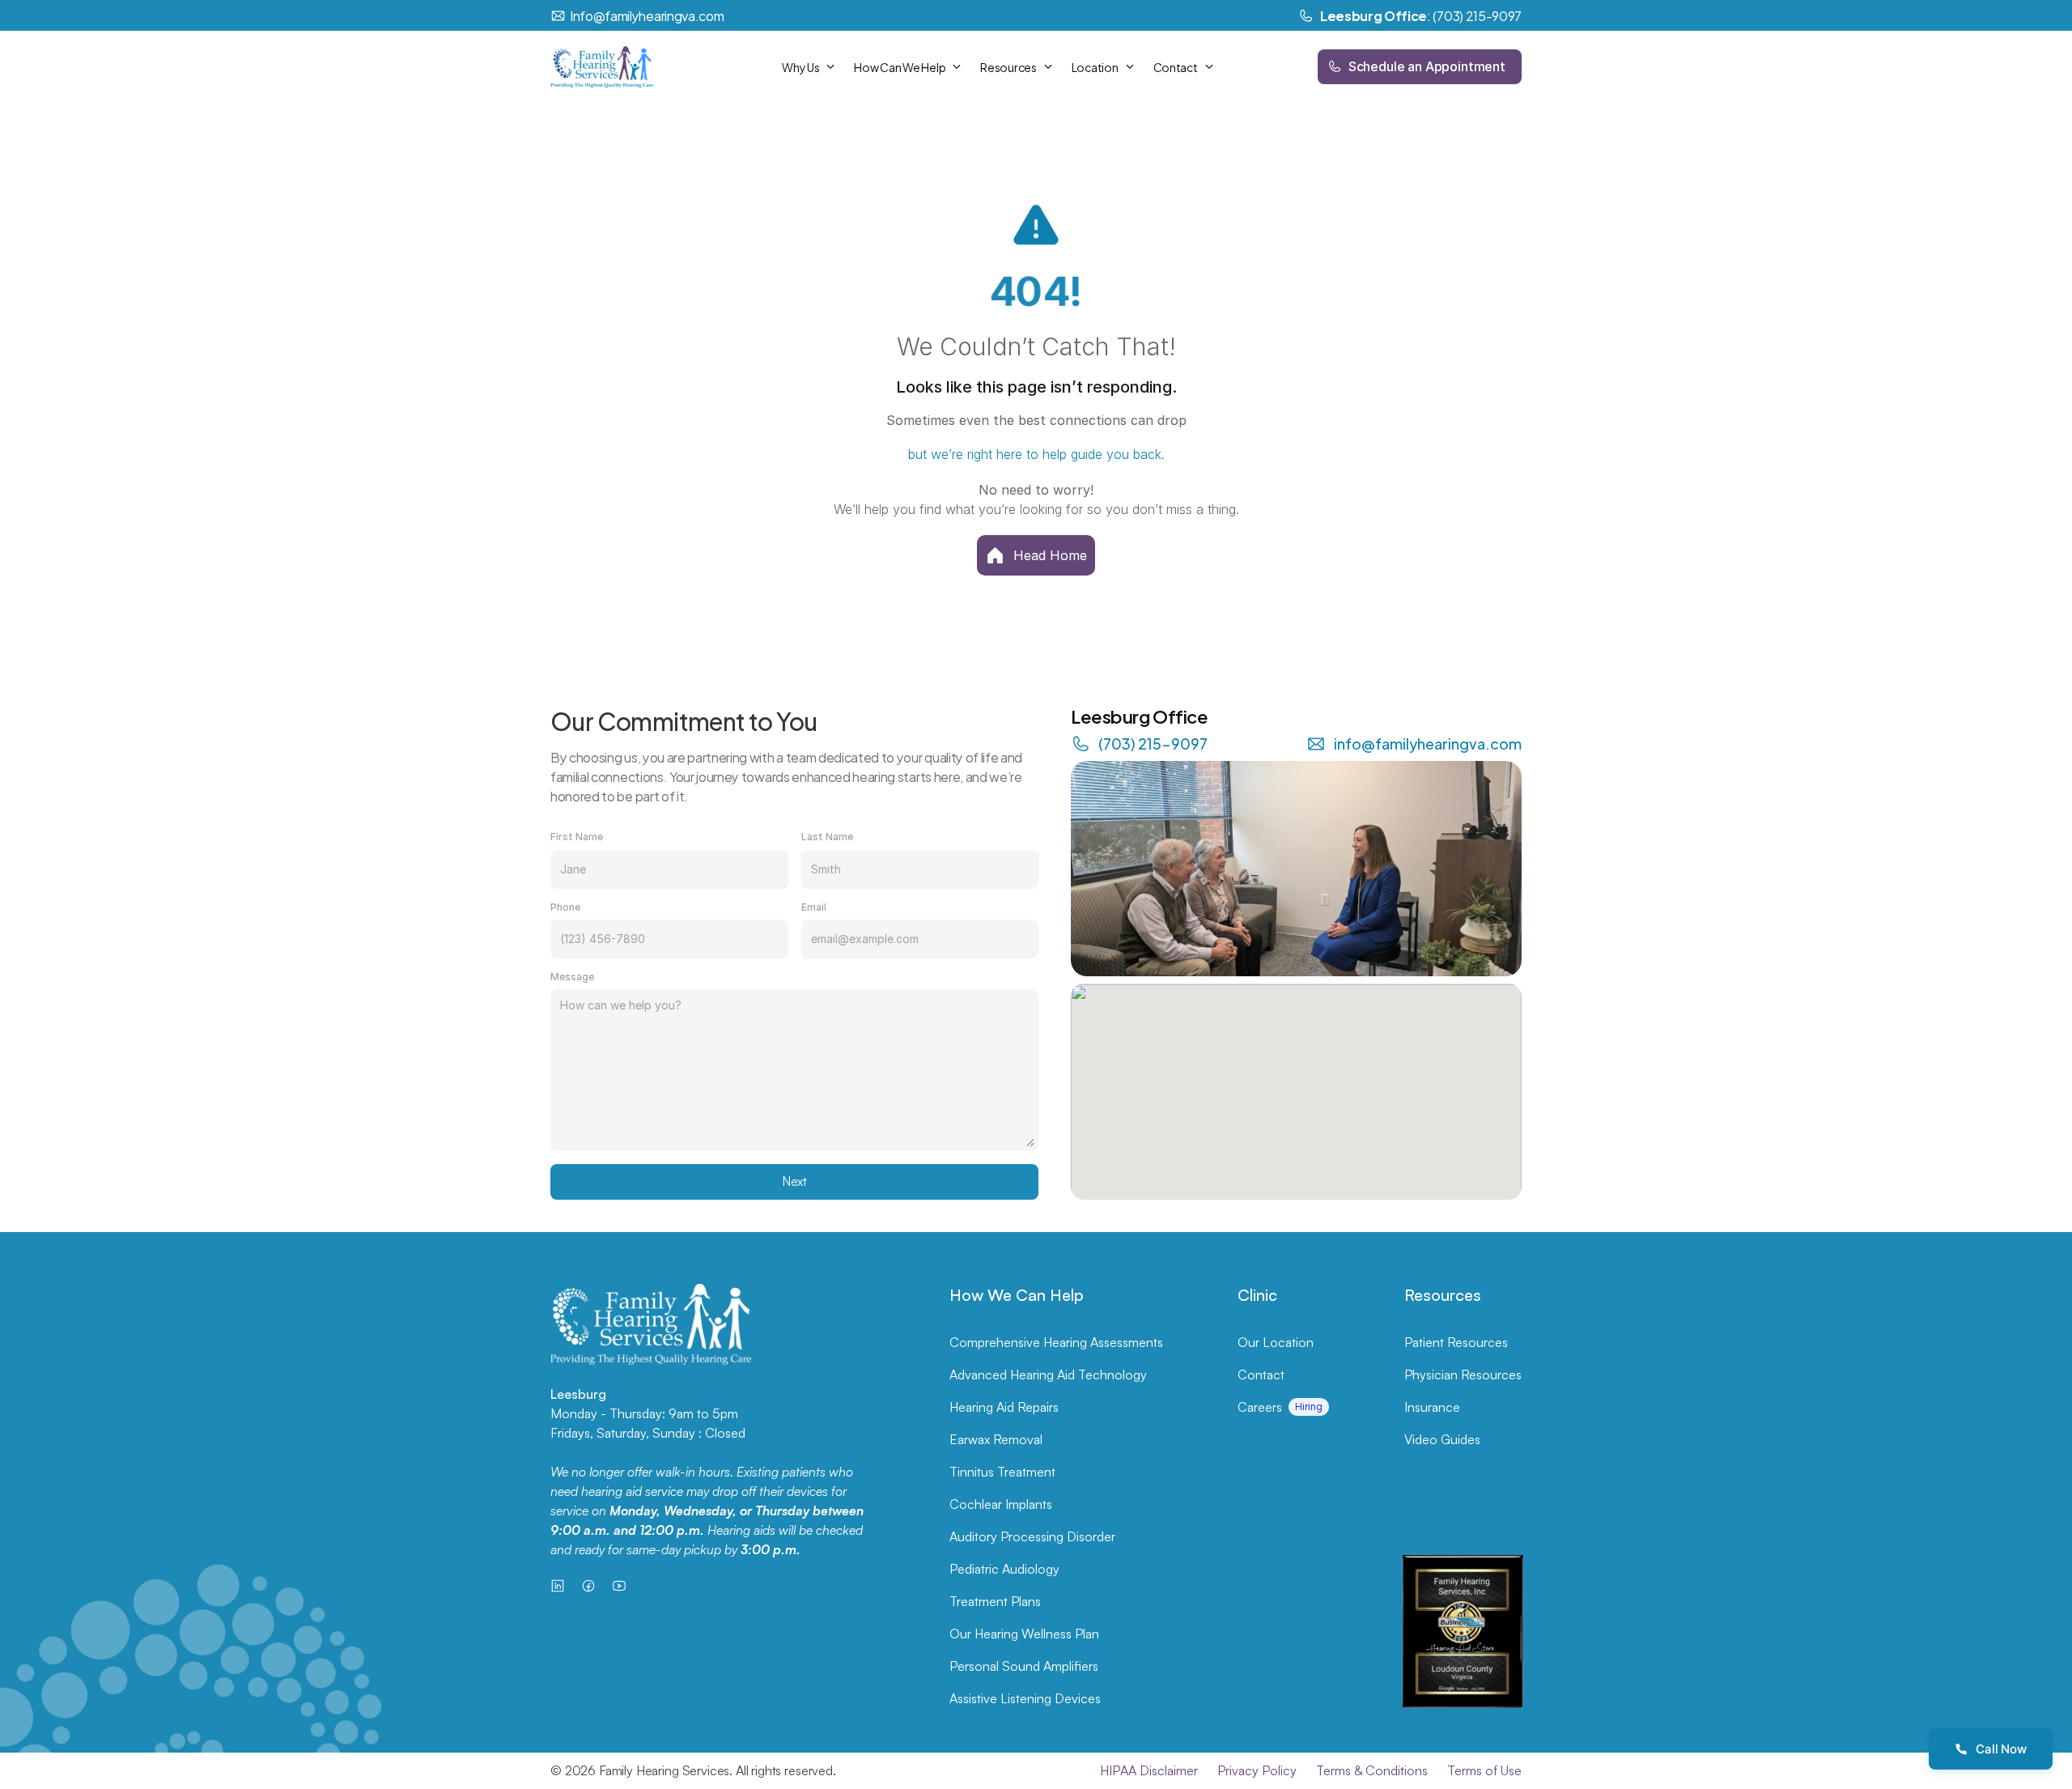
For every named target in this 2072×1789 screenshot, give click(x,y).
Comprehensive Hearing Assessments (1056, 1342)
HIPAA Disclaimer (1149, 1770)
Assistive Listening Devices (1025, 1698)
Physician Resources (1463, 1375)
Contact (1261, 1375)
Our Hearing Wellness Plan (1024, 1634)
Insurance (1432, 1407)
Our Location (1276, 1342)
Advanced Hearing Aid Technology (1048, 1375)
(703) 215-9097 (1153, 743)
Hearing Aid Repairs (1004, 1407)
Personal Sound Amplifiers (1024, 1666)
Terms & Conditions (1372, 1770)
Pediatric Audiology (1004, 1569)
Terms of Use (1484, 1770)
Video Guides (1442, 1439)
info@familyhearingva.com (1428, 743)
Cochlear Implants (1001, 1504)
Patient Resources (1456, 1342)
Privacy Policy (1257, 1770)
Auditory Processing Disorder (1032, 1536)
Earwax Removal (996, 1439)
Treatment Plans (995, 1601)
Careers (1260, 1407)
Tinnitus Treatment (1002, 1472)
